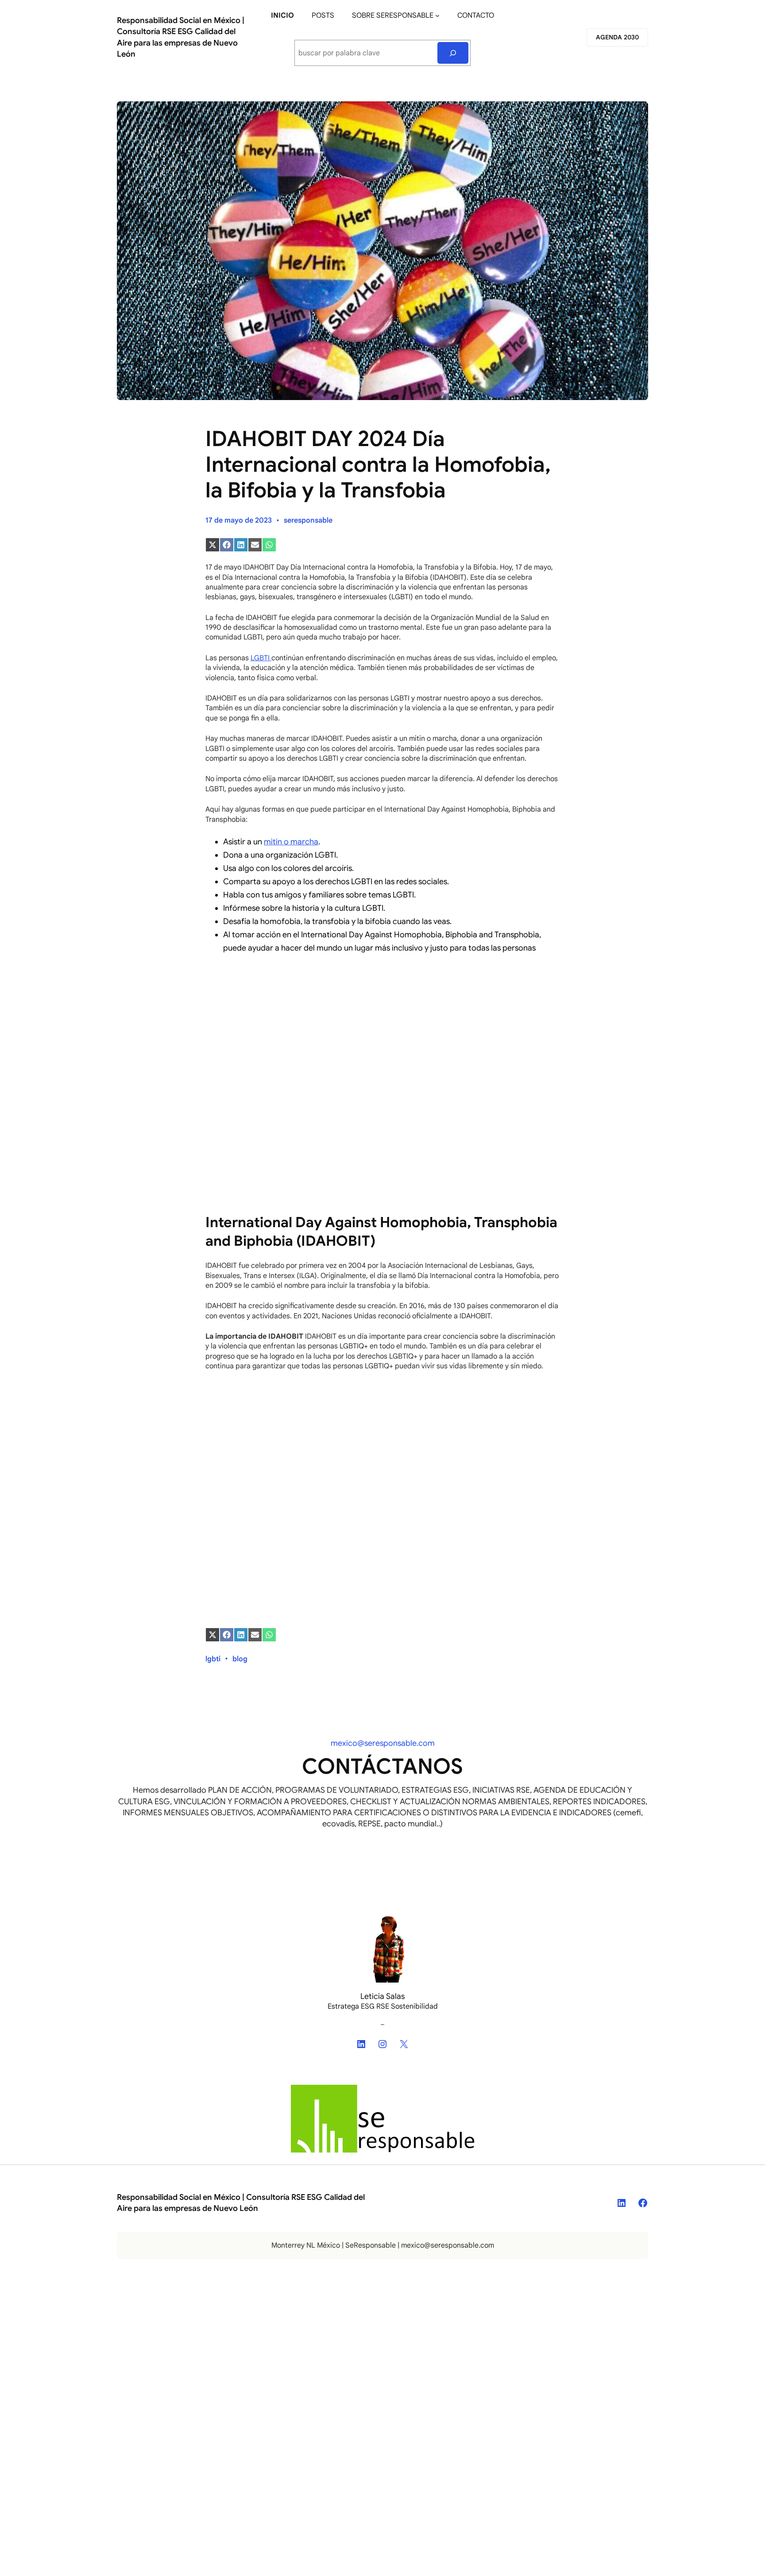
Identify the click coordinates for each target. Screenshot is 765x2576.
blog (240, 1659)
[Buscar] (453, 53)
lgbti (213, 1659)
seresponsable (308, 520)
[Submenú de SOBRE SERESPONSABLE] (437, 15)
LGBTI (261, 658)
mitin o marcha (291, 842)
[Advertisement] (382, 1027)
